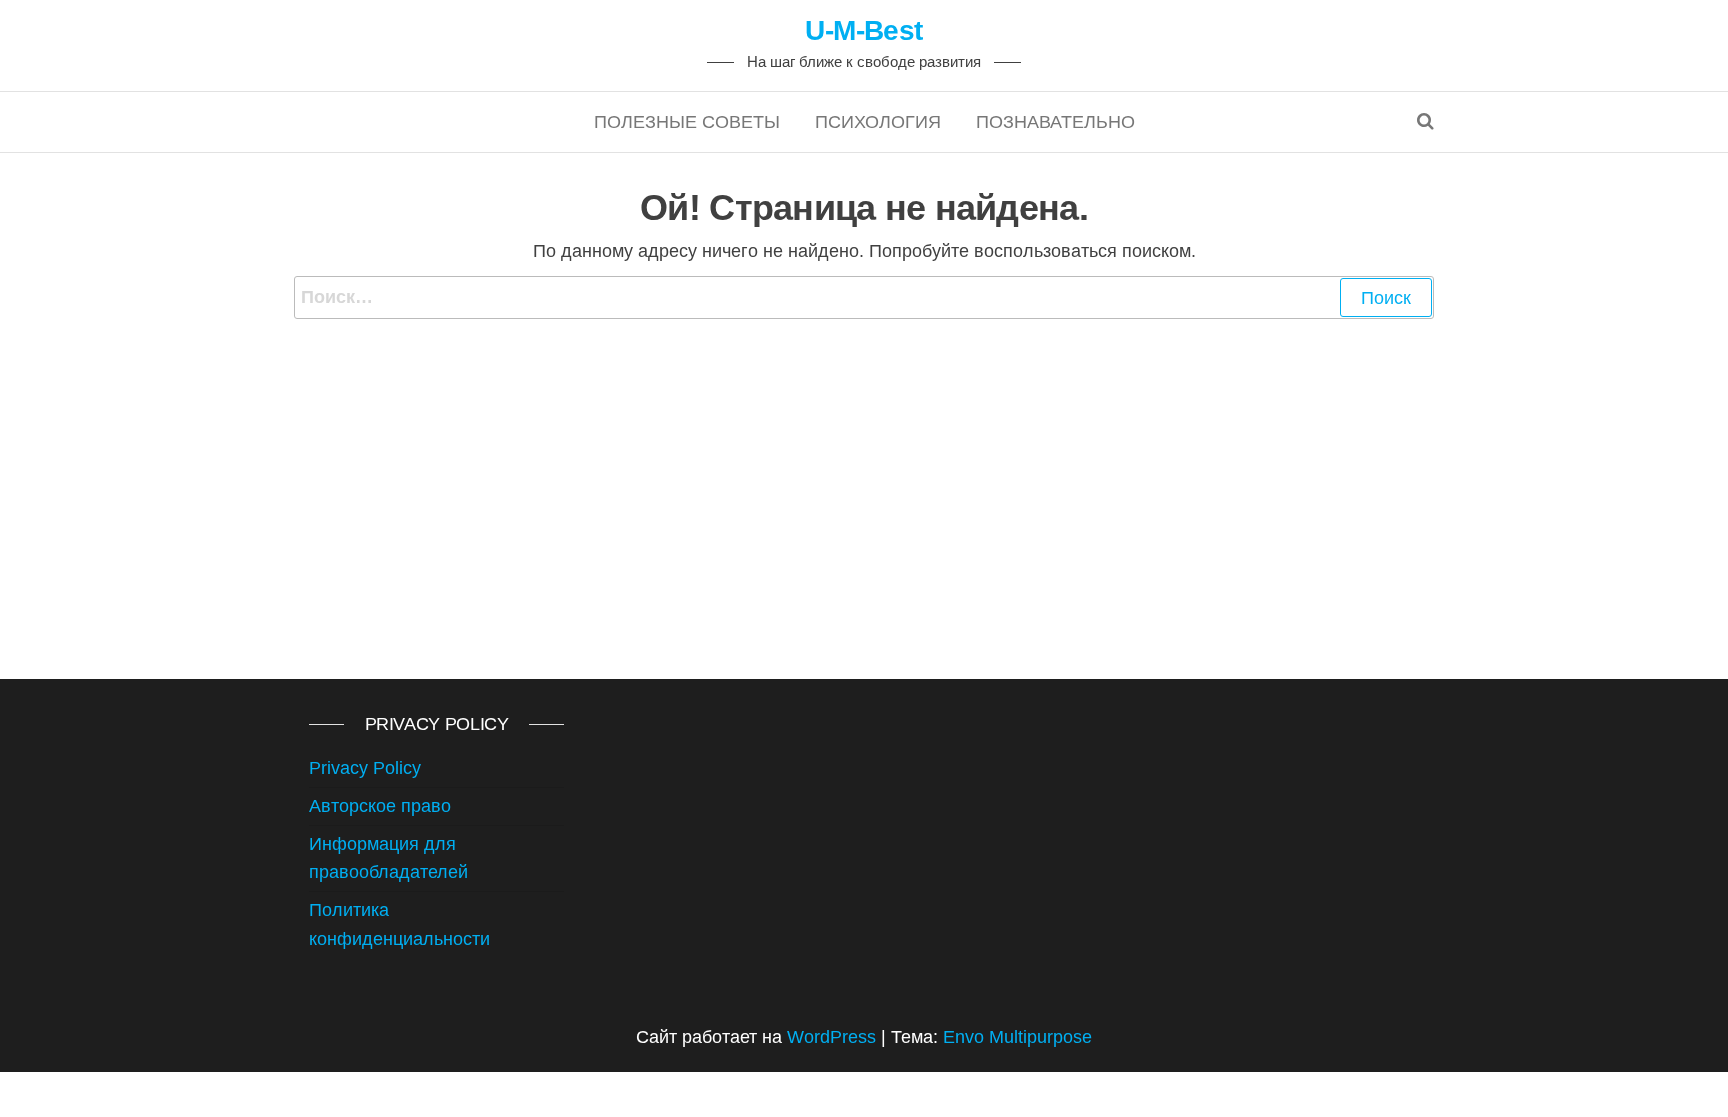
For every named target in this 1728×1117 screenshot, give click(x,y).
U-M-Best (864, 30)
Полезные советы (687, 122)
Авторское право (380, 806)
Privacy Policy (365, 768)
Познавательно (1055, 122)
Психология (878, 122)
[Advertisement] (864, 469)
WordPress (831, 1037)
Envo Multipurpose (1017, 1037)
